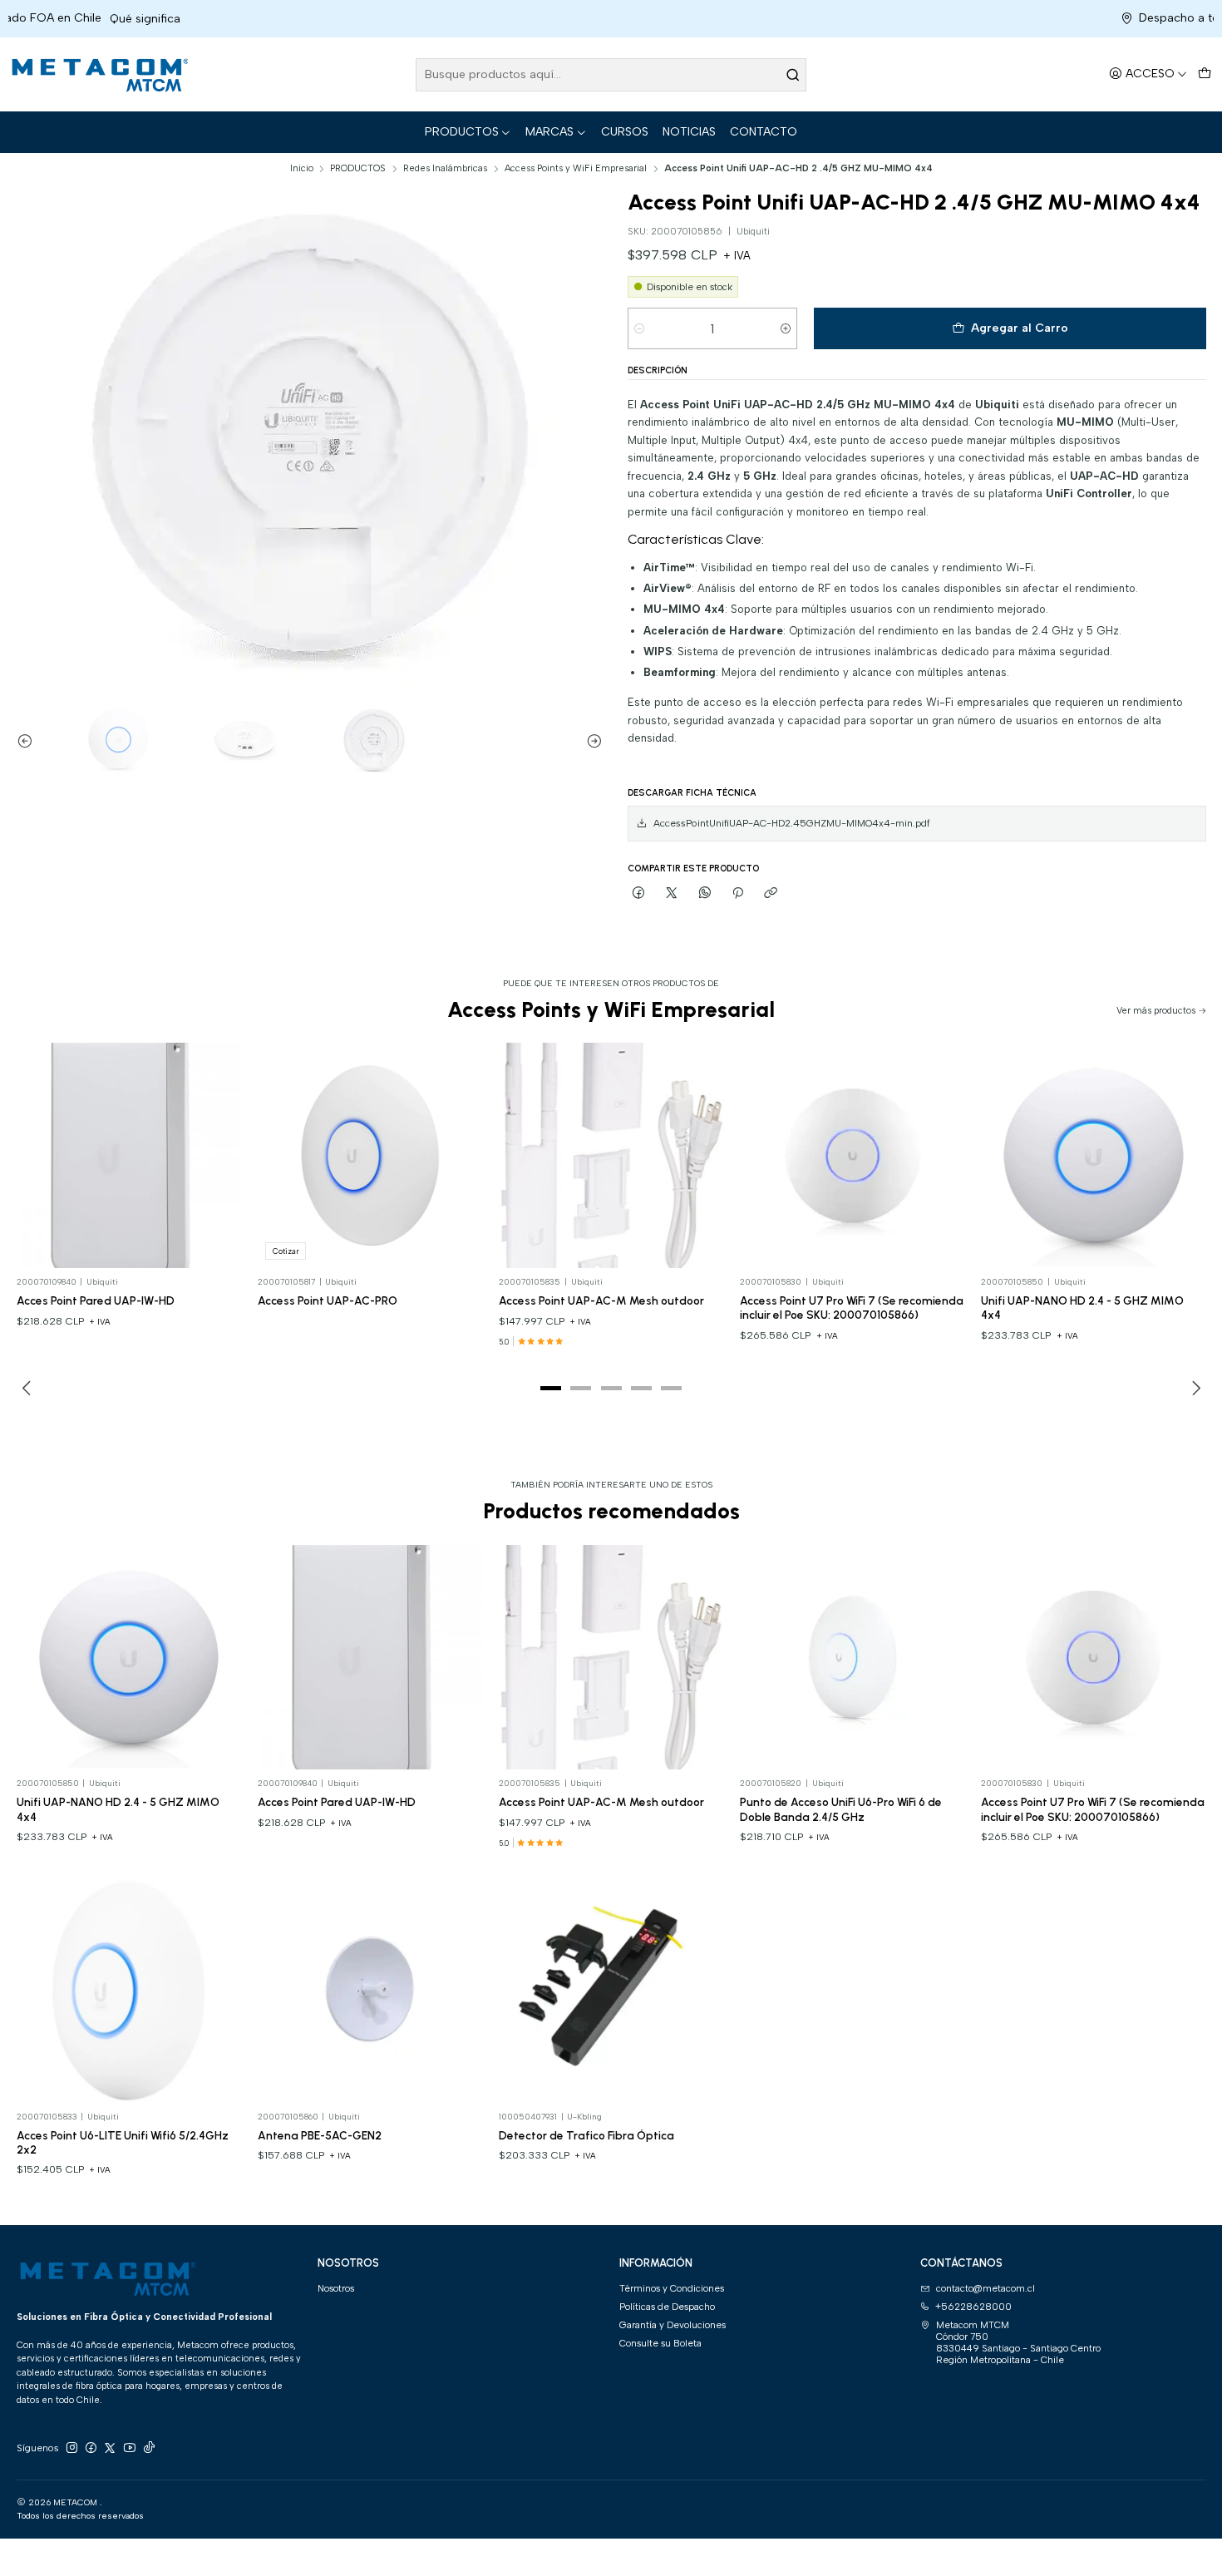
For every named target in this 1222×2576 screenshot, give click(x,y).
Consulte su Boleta (660, 2343)
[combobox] (611, 75)
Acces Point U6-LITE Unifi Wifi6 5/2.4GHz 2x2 (123, 2142)
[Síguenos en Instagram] (71, 2448)
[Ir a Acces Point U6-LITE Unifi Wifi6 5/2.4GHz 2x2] (129, 1990)
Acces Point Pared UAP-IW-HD (96, 1300)
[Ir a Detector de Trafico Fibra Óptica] (611, 1990)
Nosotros (336, 2288)
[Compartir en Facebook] (639, 893)
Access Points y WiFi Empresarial (576, 168)
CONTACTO (764, 132)
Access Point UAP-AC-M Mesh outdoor (601, 1300)
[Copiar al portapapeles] (771, 893)
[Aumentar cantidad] (785, 328)
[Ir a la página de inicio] (98, 75)
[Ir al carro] (1204, 74)
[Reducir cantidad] (640, 328)
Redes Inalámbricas (445, 168)
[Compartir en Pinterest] (738, 893)
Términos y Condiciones (672, 2288)
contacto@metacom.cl (985, 2288)
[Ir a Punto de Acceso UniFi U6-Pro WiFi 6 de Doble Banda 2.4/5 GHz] (852, 1658)
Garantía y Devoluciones (673, 2325)
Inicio (302, 168)
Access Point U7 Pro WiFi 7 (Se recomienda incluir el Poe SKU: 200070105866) (852, 1308)
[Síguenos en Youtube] (130, 2448)
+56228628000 (973, 2307)
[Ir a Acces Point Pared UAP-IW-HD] (129, 1155)
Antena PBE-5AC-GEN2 (320, 2135)
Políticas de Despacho (667, 2307)
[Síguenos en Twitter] (110, 2448)
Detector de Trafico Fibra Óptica (586, 2135)
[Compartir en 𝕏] (672, 893)
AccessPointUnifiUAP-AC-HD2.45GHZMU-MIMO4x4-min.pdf (792, 823)
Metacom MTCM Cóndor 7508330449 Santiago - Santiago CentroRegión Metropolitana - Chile (1018, 2343)
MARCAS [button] (549, 132)
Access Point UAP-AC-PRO (328, 1300)
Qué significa (50, 19)
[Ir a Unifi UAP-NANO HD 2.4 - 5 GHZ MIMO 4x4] (1094, 1155)
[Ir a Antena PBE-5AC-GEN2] (370, 1990)
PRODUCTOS (462, 132)
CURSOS (625, 132)
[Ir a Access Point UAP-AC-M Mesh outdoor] (611, 1155)
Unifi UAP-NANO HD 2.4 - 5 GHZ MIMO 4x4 (1082, 1308)
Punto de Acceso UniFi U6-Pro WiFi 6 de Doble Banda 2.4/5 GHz (841, 1809)
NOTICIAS (689, 132)
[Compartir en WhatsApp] (705, 893)
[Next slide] (590, 741)
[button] (551, 1389)
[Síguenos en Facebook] (91, 2448)
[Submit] (792, 75)
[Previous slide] (29, 741)
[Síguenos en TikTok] (149, 2448)
